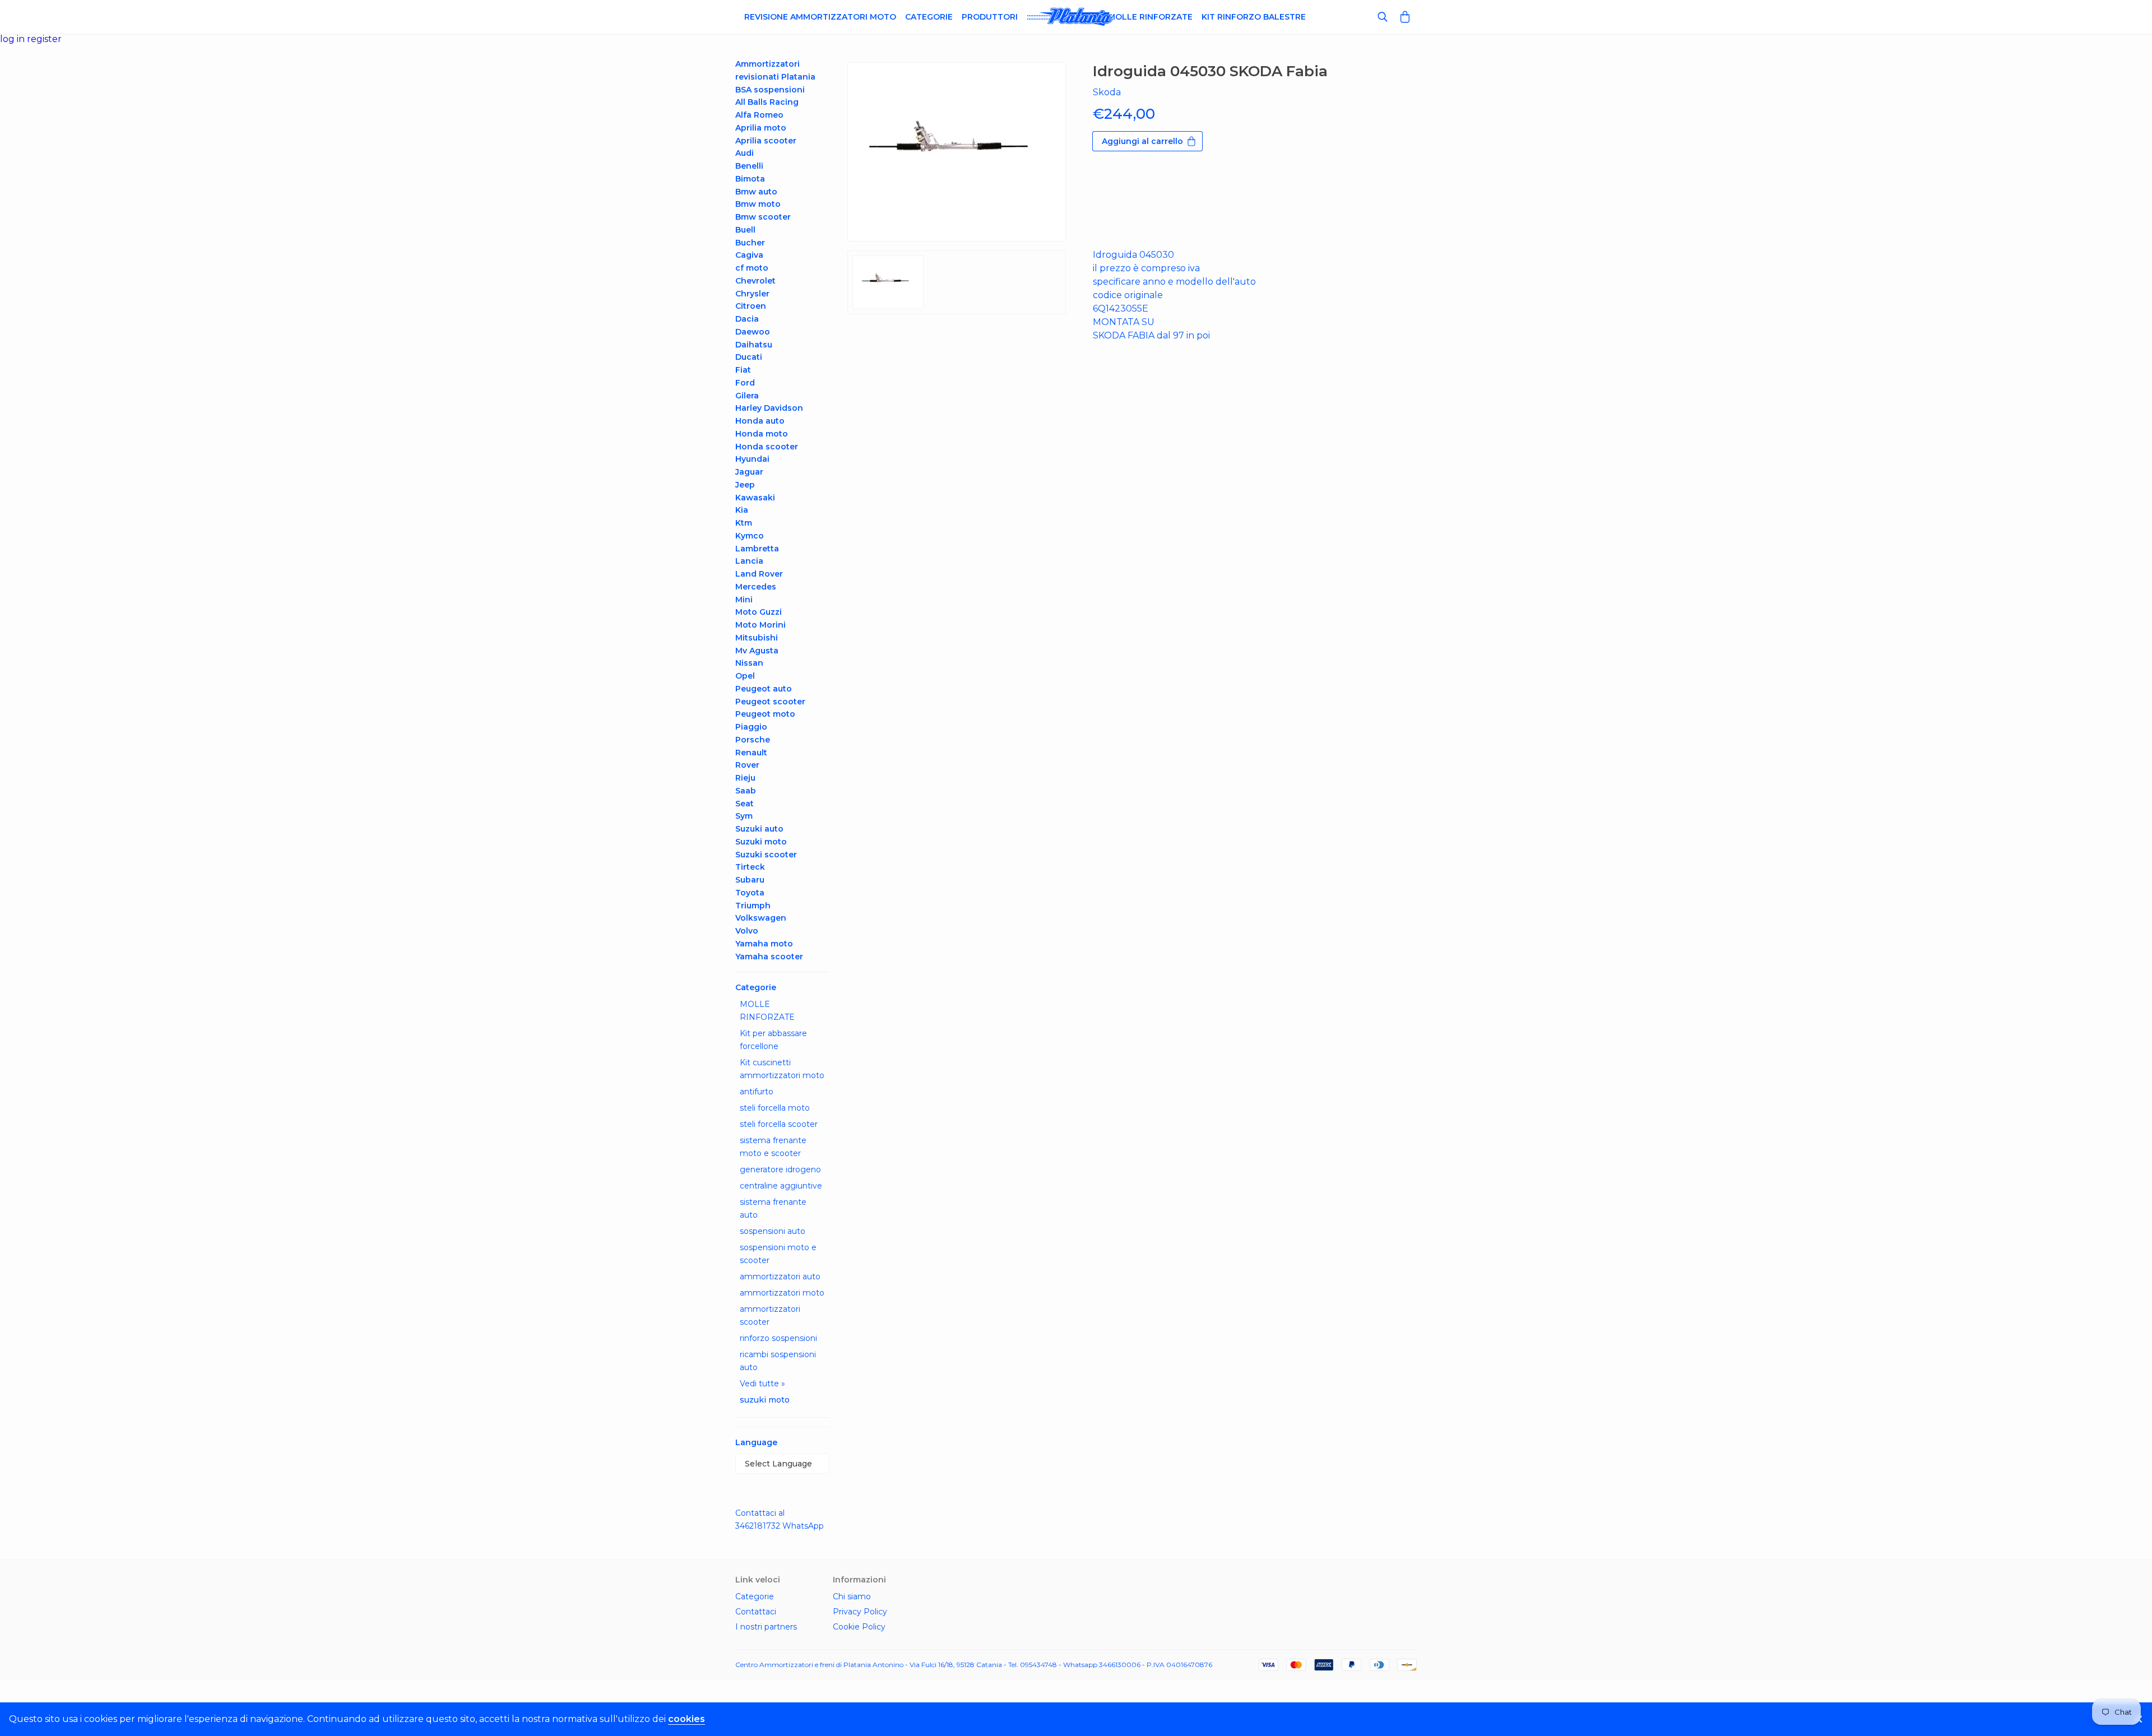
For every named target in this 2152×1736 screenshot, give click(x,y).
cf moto (752, 268)
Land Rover (759, 574)
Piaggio (751, 727)
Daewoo (753, 332)
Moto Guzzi (759, 612)
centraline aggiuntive (781, 1186)
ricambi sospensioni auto (778, 1361)
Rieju (745, 778)
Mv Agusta (757, 651)
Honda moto (762, 434)
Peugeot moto (765, 714)
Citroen (751, 306)
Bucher (750, 243)
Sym (744, 816)
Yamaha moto (764, 944)
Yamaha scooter (769, 957)
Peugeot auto (764, 689)
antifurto (757, 1092)
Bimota (750, 179)
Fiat (743, 370)
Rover (747, 765)
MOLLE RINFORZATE (767, 1011)
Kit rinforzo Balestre (1254, 17)
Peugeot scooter (770, 702)
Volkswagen (761, 918)
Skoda (1107, 92)
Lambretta (757, 549)
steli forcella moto (775, 1108)
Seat (745, 804)
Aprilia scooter (766, 141)
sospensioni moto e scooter (778, 1254)
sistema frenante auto (773, 1208)
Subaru (750, 880)
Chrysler (752, 294)
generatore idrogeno (780, 1169)
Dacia (747, 319)
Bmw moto (758, 204)
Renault (751, 753)
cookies (687, 1719)
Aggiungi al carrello (1142, 141)
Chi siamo (852, 1596)
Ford (745, 383)
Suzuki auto (759, 829)
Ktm (744, 523)
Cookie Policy (859, 1627)
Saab (746, 791)
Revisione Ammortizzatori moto (820, 17)
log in (13, 39)
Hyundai (752, 459)
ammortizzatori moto (782, 1293)
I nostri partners (766, 1627)
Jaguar (749, 472)
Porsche (753, 740)
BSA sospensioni (770, 90)
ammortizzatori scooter (770, 1315)
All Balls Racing (767, 102)
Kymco (750, 536)
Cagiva (749, 255)
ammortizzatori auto (780, 1277)
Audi (745, 153)
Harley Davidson (769, 408)
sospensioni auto (773, 1231)
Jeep (745, 485)
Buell (745, 230)
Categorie (929, 17)
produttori (990, 17)
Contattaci (756, 1612)
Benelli (749, 166)
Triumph (753, 906)
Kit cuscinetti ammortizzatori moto (782, 1069)
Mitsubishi (757, 638)
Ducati (749, 357)
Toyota (750, 893)
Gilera (747, 396)
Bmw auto (756, 192)
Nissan (749, 663)
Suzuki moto (761, 842)
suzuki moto (765, 1400)
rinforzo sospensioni (778, 1338)
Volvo (747, 931)
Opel (745, 676)
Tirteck (750, 867)
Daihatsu (754, 345)
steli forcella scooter (779, 1124)
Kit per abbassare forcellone (773, 1040)
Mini (744, 600)
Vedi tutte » (762, 1384)
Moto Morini (760, 625)
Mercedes (756, 587)
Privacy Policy (860, 1612)
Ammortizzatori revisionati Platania (775, 70)
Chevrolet (755, 281)
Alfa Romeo (759, 115)
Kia (742, 510)
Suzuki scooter (766, 855)
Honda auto (760, 421)
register (44, 39)
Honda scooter (767, 447)
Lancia (749, 561)
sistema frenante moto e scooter (773, 1147)
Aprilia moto (761, 128)
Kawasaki (755, 498)
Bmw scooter (763, 217)
